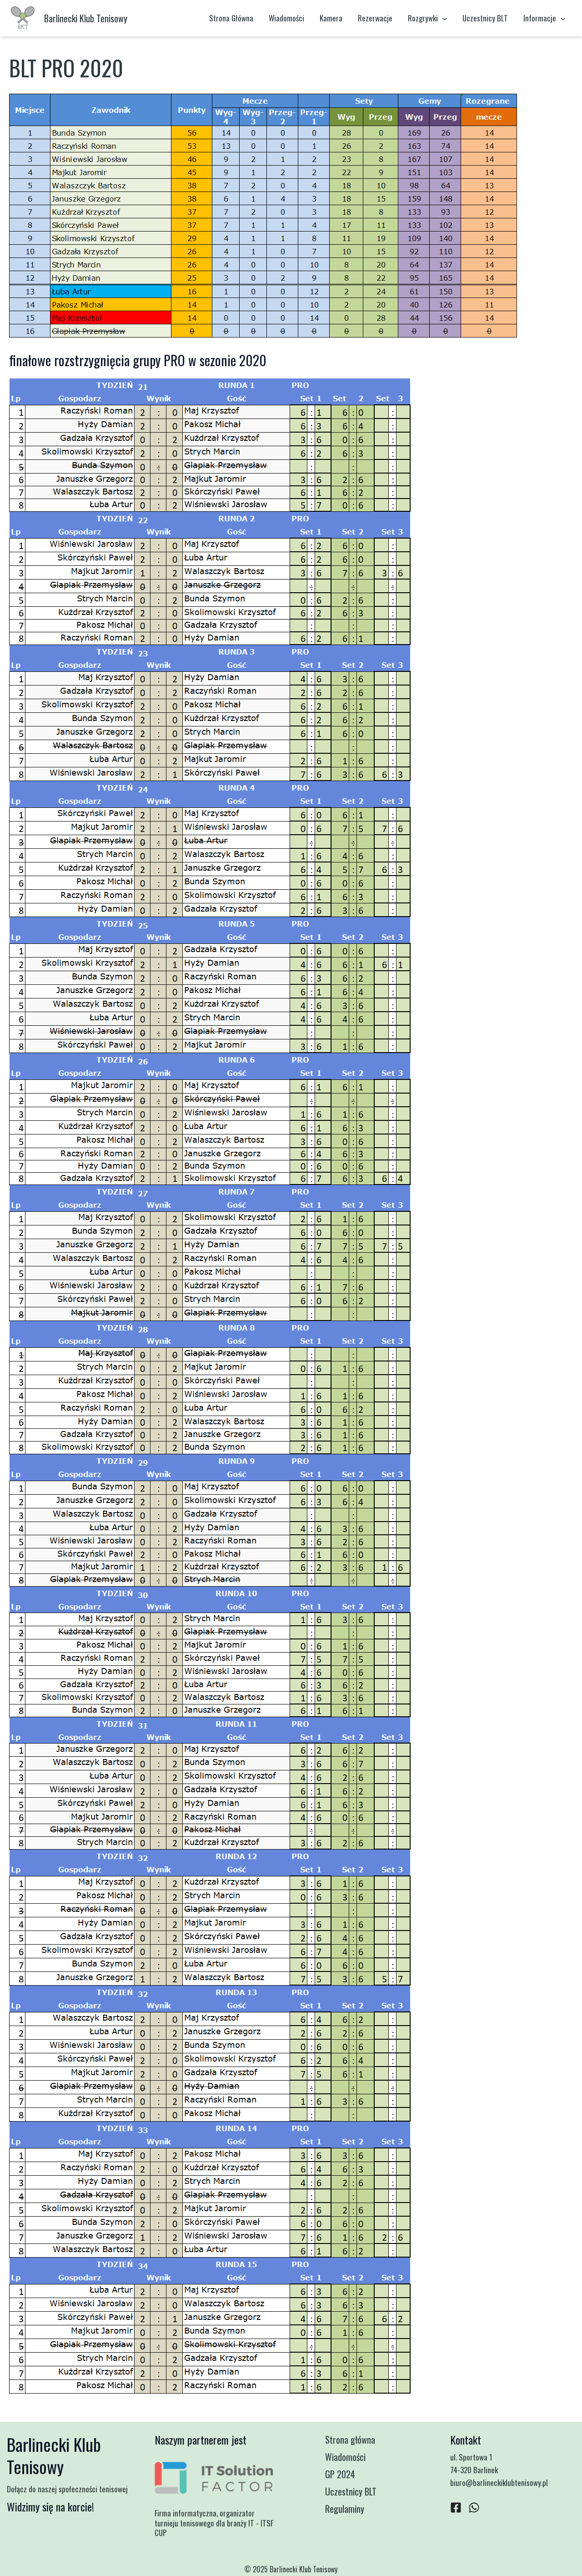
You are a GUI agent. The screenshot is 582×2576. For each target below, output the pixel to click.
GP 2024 (340, 2474)
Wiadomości (286, 18)
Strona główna (350, 2440)
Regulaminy (345, 2509)
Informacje (540, 18)
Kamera (331, 18)
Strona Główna (231, 18)
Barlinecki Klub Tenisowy (86, 18)
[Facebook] (456, 2508)
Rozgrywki (423, 18)
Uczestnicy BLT (485, 18)
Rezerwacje (375, 18)
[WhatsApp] (474, 2508)
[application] (442, 18)
